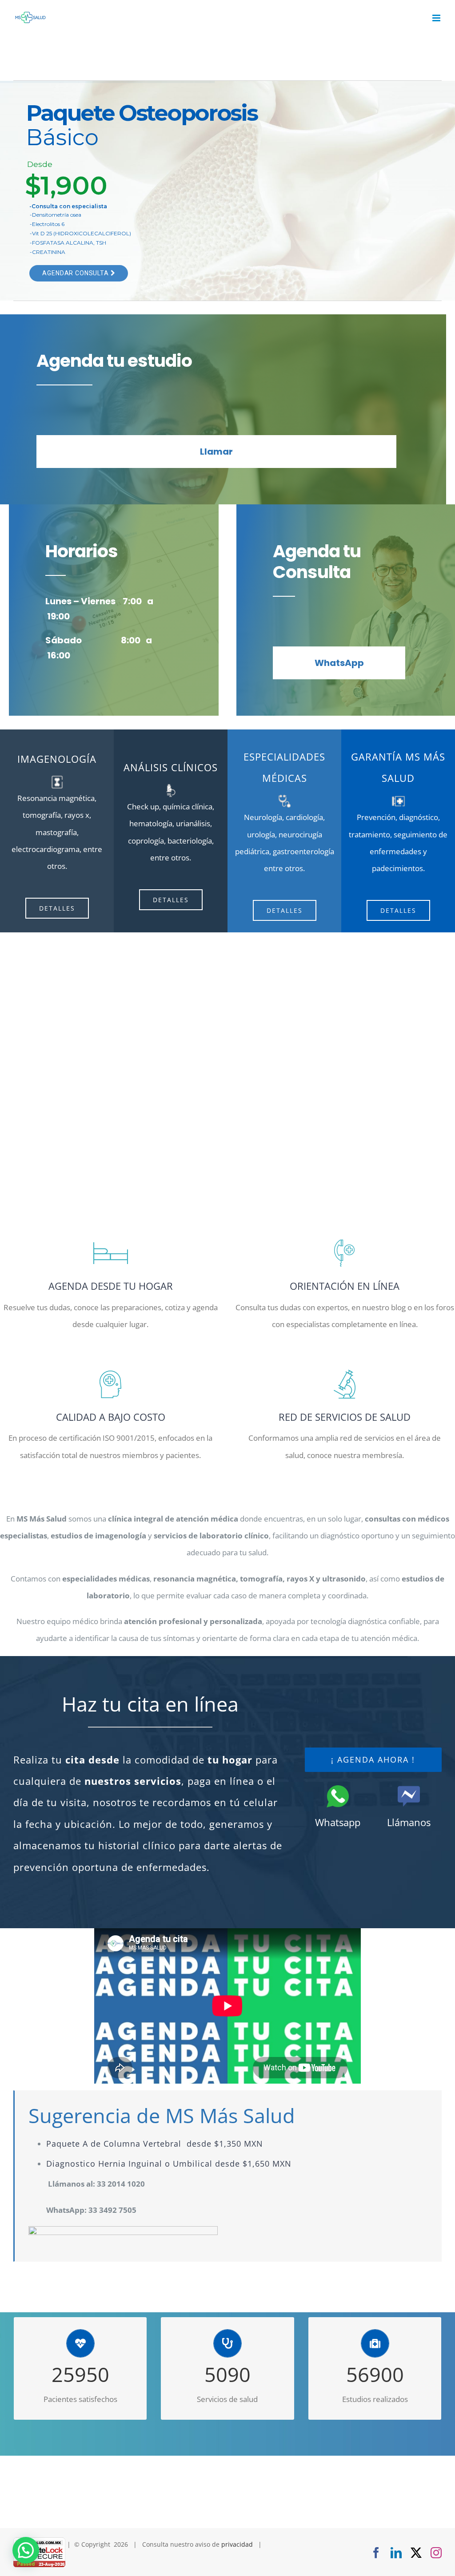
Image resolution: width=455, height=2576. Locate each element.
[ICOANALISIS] (171, 787)
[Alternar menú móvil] (437, 18)
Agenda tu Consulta (76, 257)
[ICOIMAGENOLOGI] (57, 778)
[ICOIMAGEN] (285, 797)
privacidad (237, 2544)
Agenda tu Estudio (74, 238)
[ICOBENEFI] (398, 797)
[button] (26, 2550)
